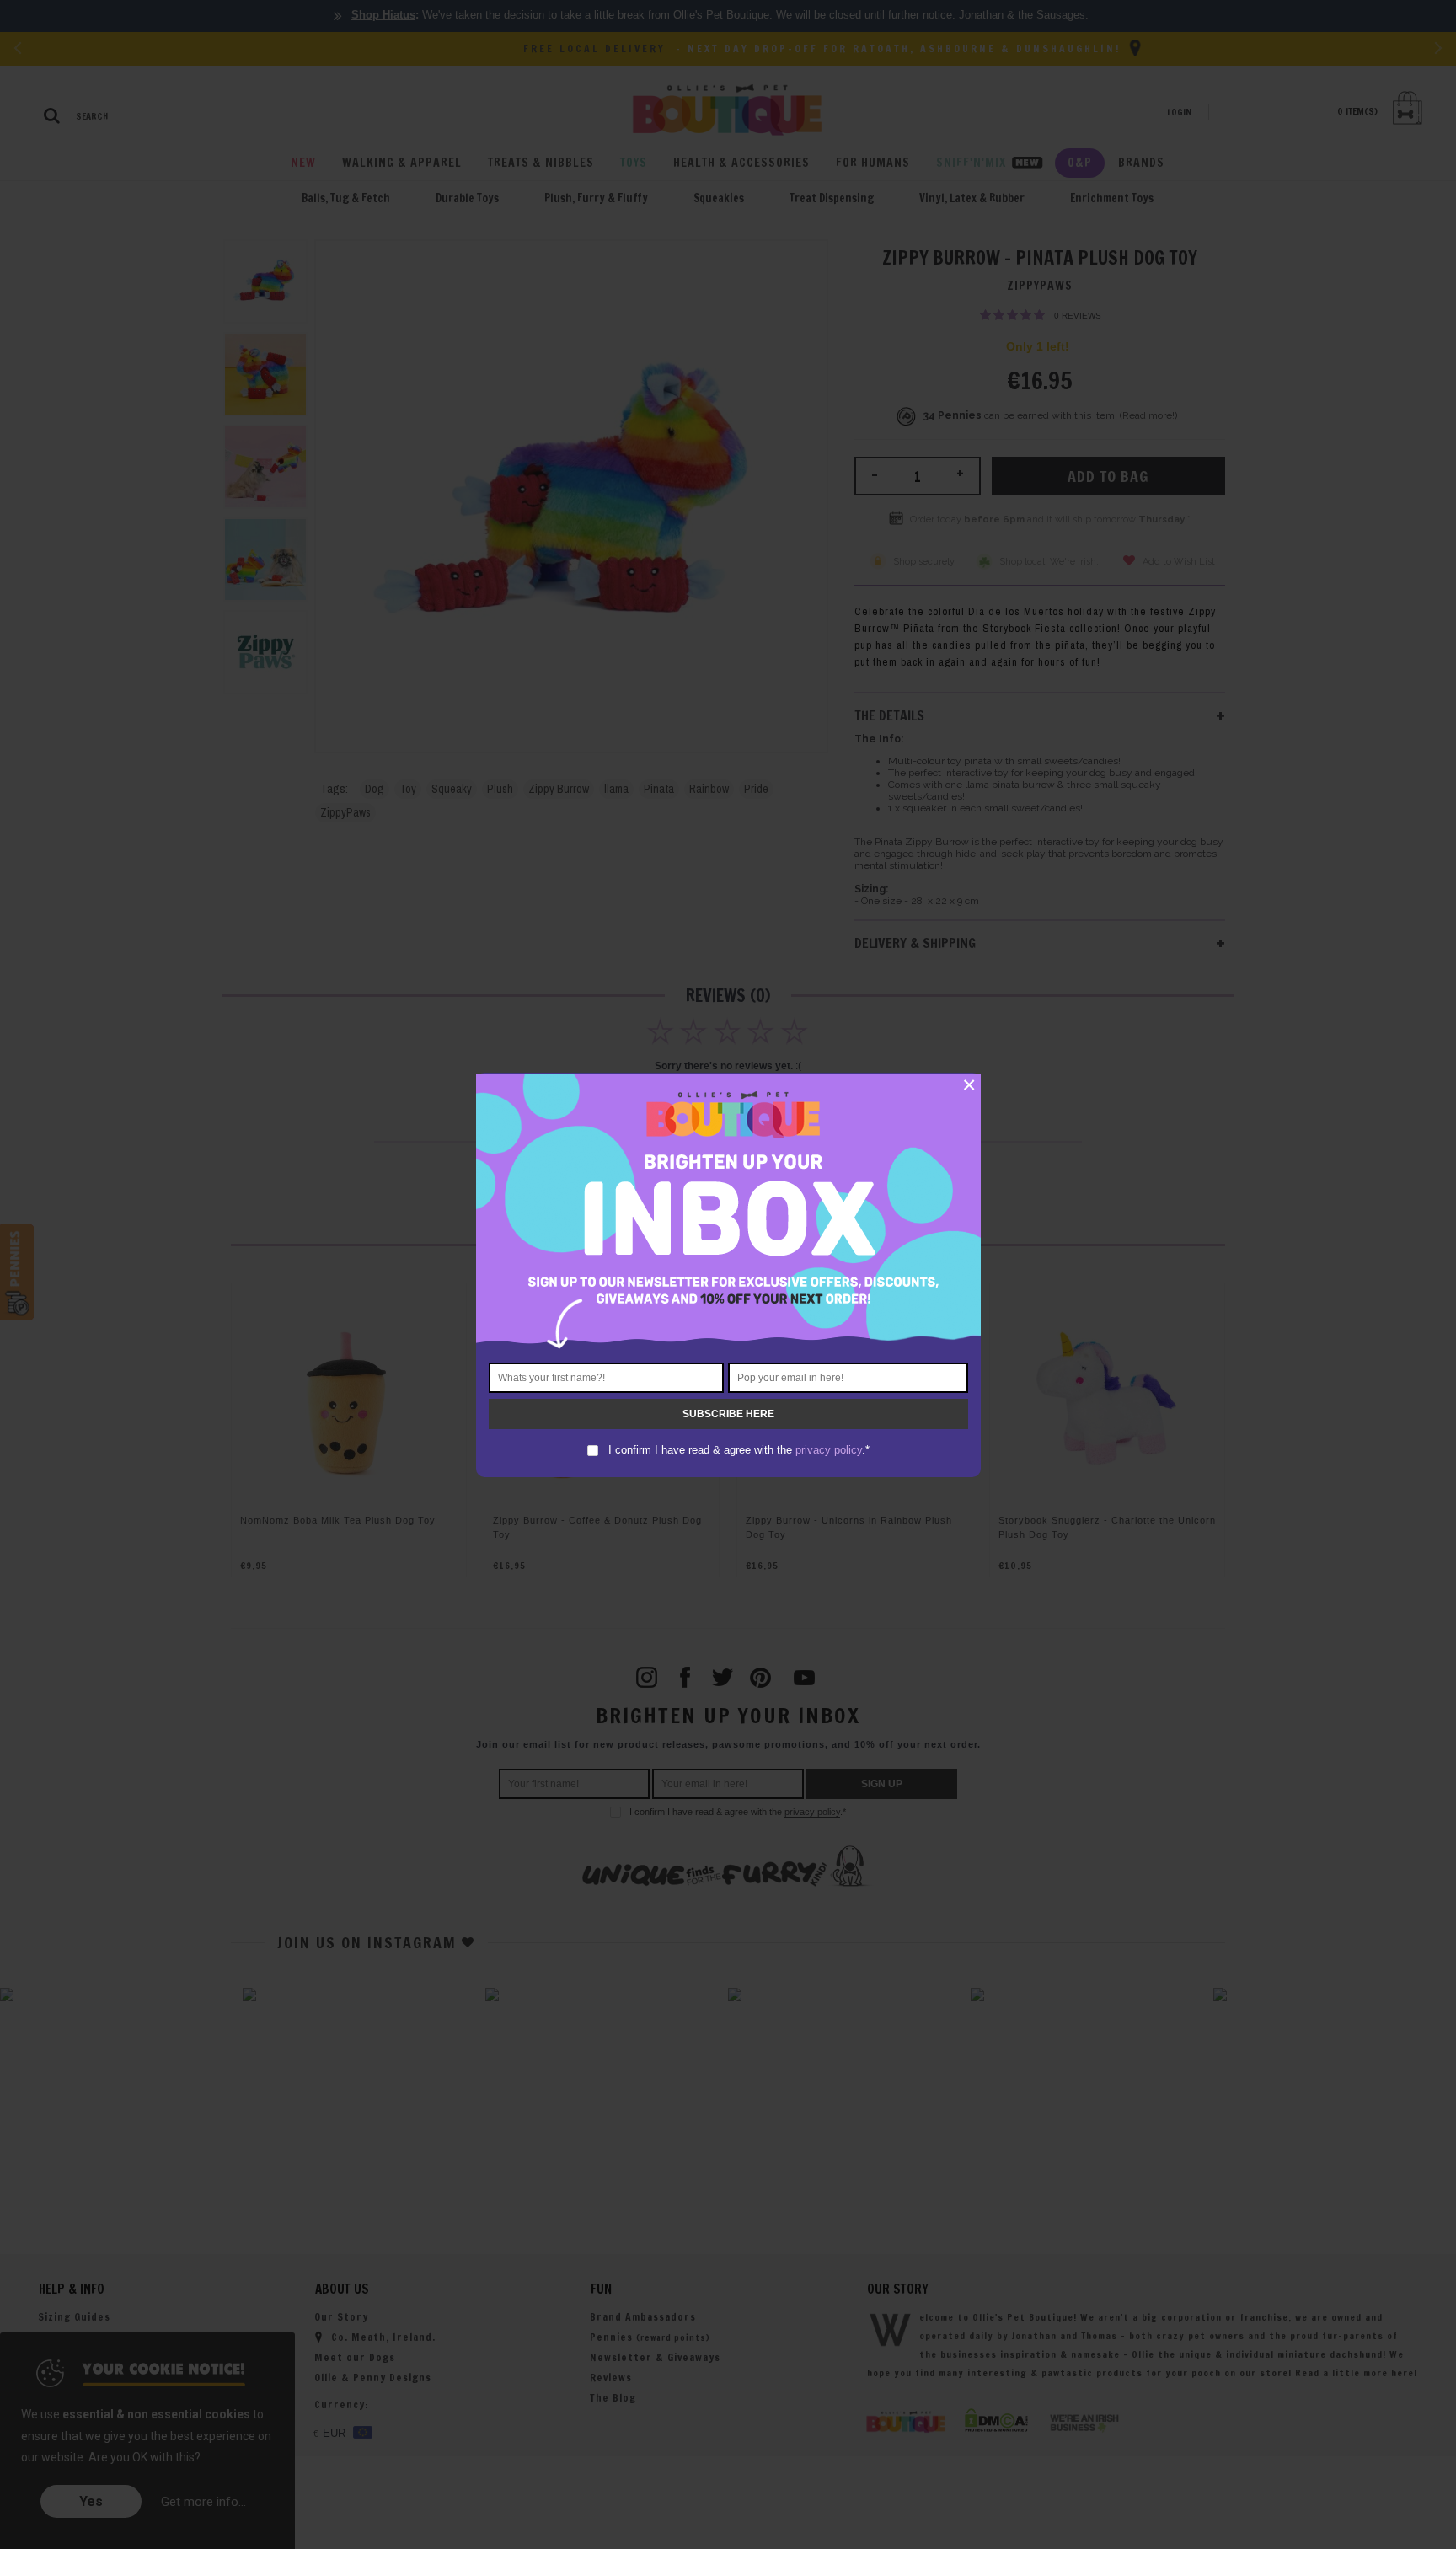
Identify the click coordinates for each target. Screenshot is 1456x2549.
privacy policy (829, 1450)
